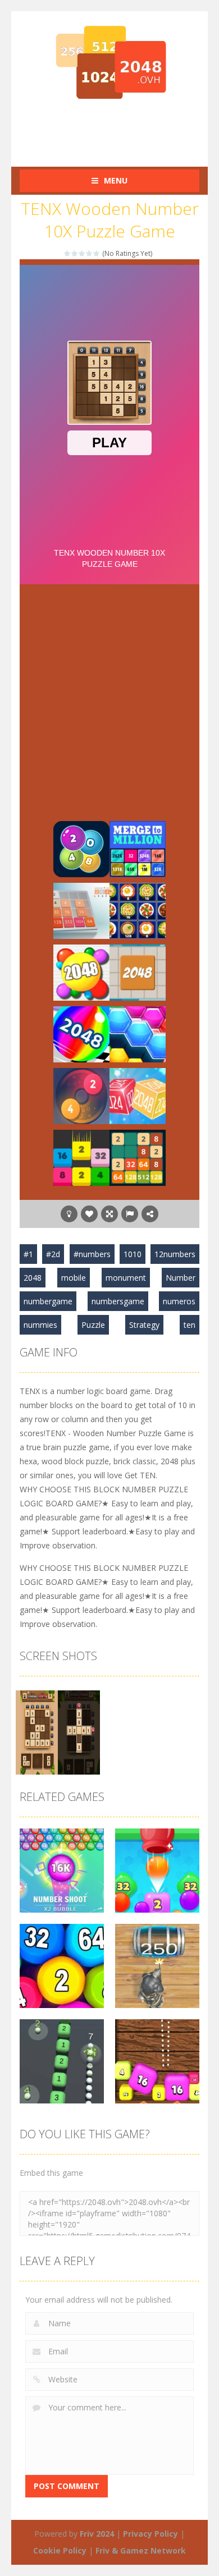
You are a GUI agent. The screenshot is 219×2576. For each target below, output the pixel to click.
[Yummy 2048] (138, 910)
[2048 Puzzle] (138, 972)
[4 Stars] (90, 253)
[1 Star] (68, 253)
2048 (33, 1278)
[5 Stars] (97, 253)
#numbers (92, 1254)
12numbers (175, 1254)
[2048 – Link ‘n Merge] (81, 848)
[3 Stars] (82, 253)
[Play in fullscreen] (109, 1214)
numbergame (48, 1301)
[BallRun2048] (81, 1033)
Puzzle (93, 1325)
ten (190, 1325)
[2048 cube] (138, 1095)
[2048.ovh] (109, 62)
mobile (74, 1278)
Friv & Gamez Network (141, 2550)
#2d (53, 1254)
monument (126, 1278)
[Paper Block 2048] (81, 972)
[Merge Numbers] (81, 1157)
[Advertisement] (119, 129)
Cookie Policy (60, 2550)
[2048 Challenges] (138, 1157)
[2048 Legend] (81, 910)
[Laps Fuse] (81, 1095)
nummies (40, 1325)
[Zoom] (58, 1732)
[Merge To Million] (138, 848)
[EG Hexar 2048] (138, 1033)
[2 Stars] (75, 253)
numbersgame (118, 1301)
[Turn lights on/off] (69, 1214)
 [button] (130, 1214)
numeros (179, 1301)
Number (181, 1278)
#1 (28, 1254)
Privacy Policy (150, 2534)
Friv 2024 (97, 2534)
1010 (133, 1254)
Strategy (144, 1325)
